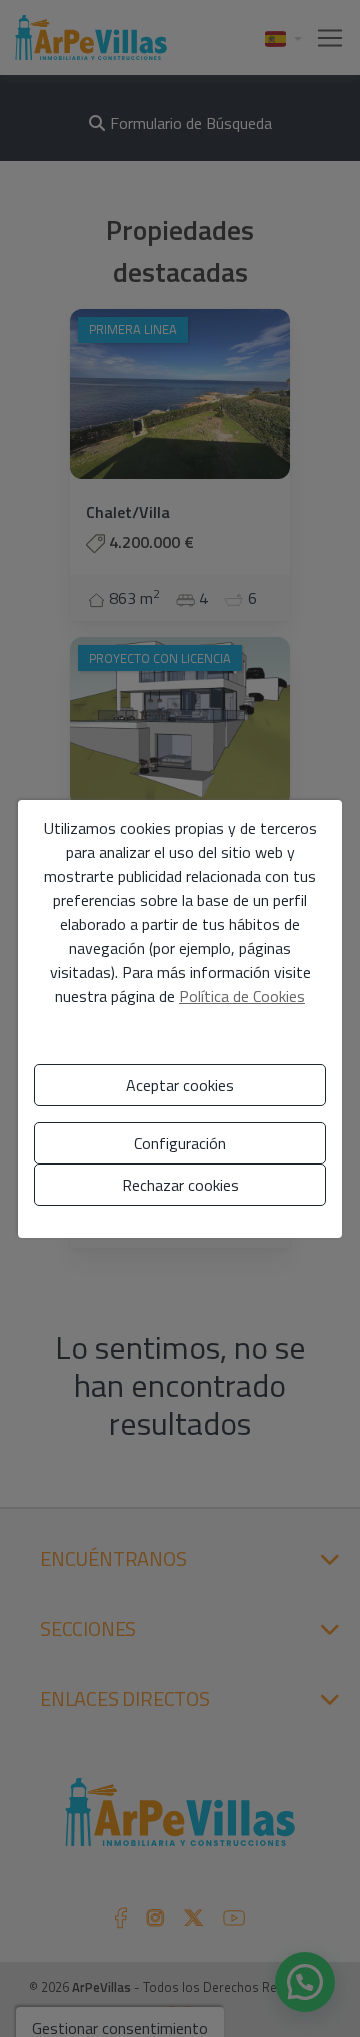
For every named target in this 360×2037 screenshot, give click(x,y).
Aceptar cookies (180, 1085)
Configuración (180, 1143)
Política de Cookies (242, 996)
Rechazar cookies (180, 1185)
